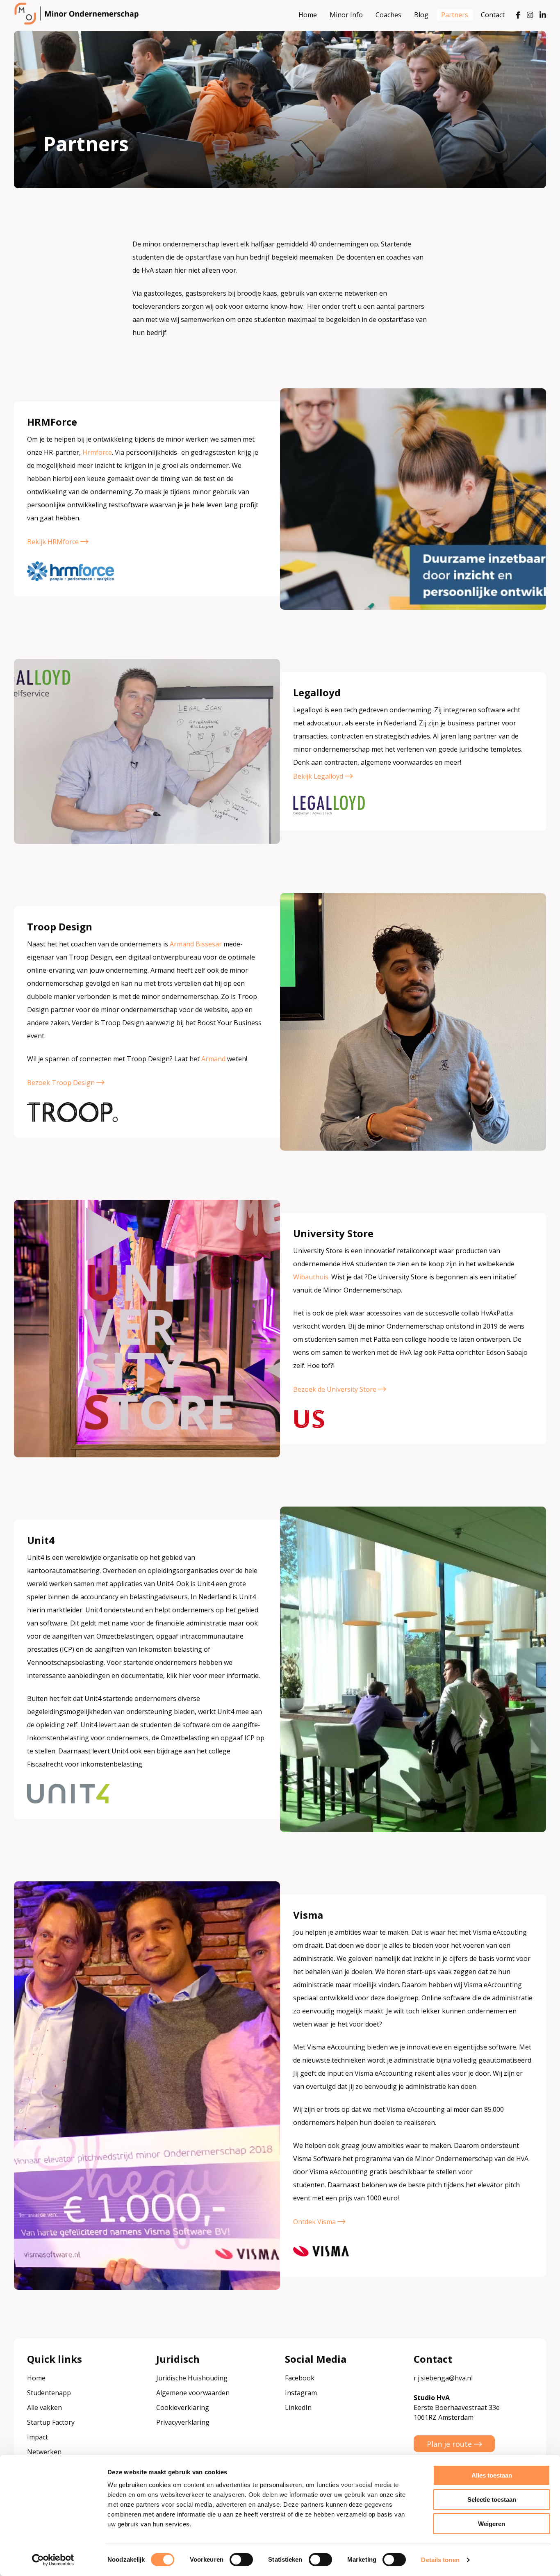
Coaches (388, 15)
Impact (38, 2437)
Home (308, 15)
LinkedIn (298, 2407)
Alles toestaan (492, 2475)
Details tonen (440, 2560)
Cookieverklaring (183, 2407)
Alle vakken (44, 2407)
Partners (455, 15)
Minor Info (346, 15)
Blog (421, 15)
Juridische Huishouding (192, 2378)
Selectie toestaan (492, 2500)
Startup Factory (51, 2422)
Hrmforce (97, 452)
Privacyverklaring (183, 2422)
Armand (213, 1059)
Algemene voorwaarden (193, 2393)
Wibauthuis (311, 1277)
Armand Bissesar (196, 944)
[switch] (241, 2560)
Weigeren (492, 2524)
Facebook (300, 2378)
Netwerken (44, 2452)
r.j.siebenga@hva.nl (443, 2378)
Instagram (301, 2393)
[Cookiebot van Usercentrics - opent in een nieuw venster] (53, 2560)
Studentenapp (49, 2393)
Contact (493, 15)
